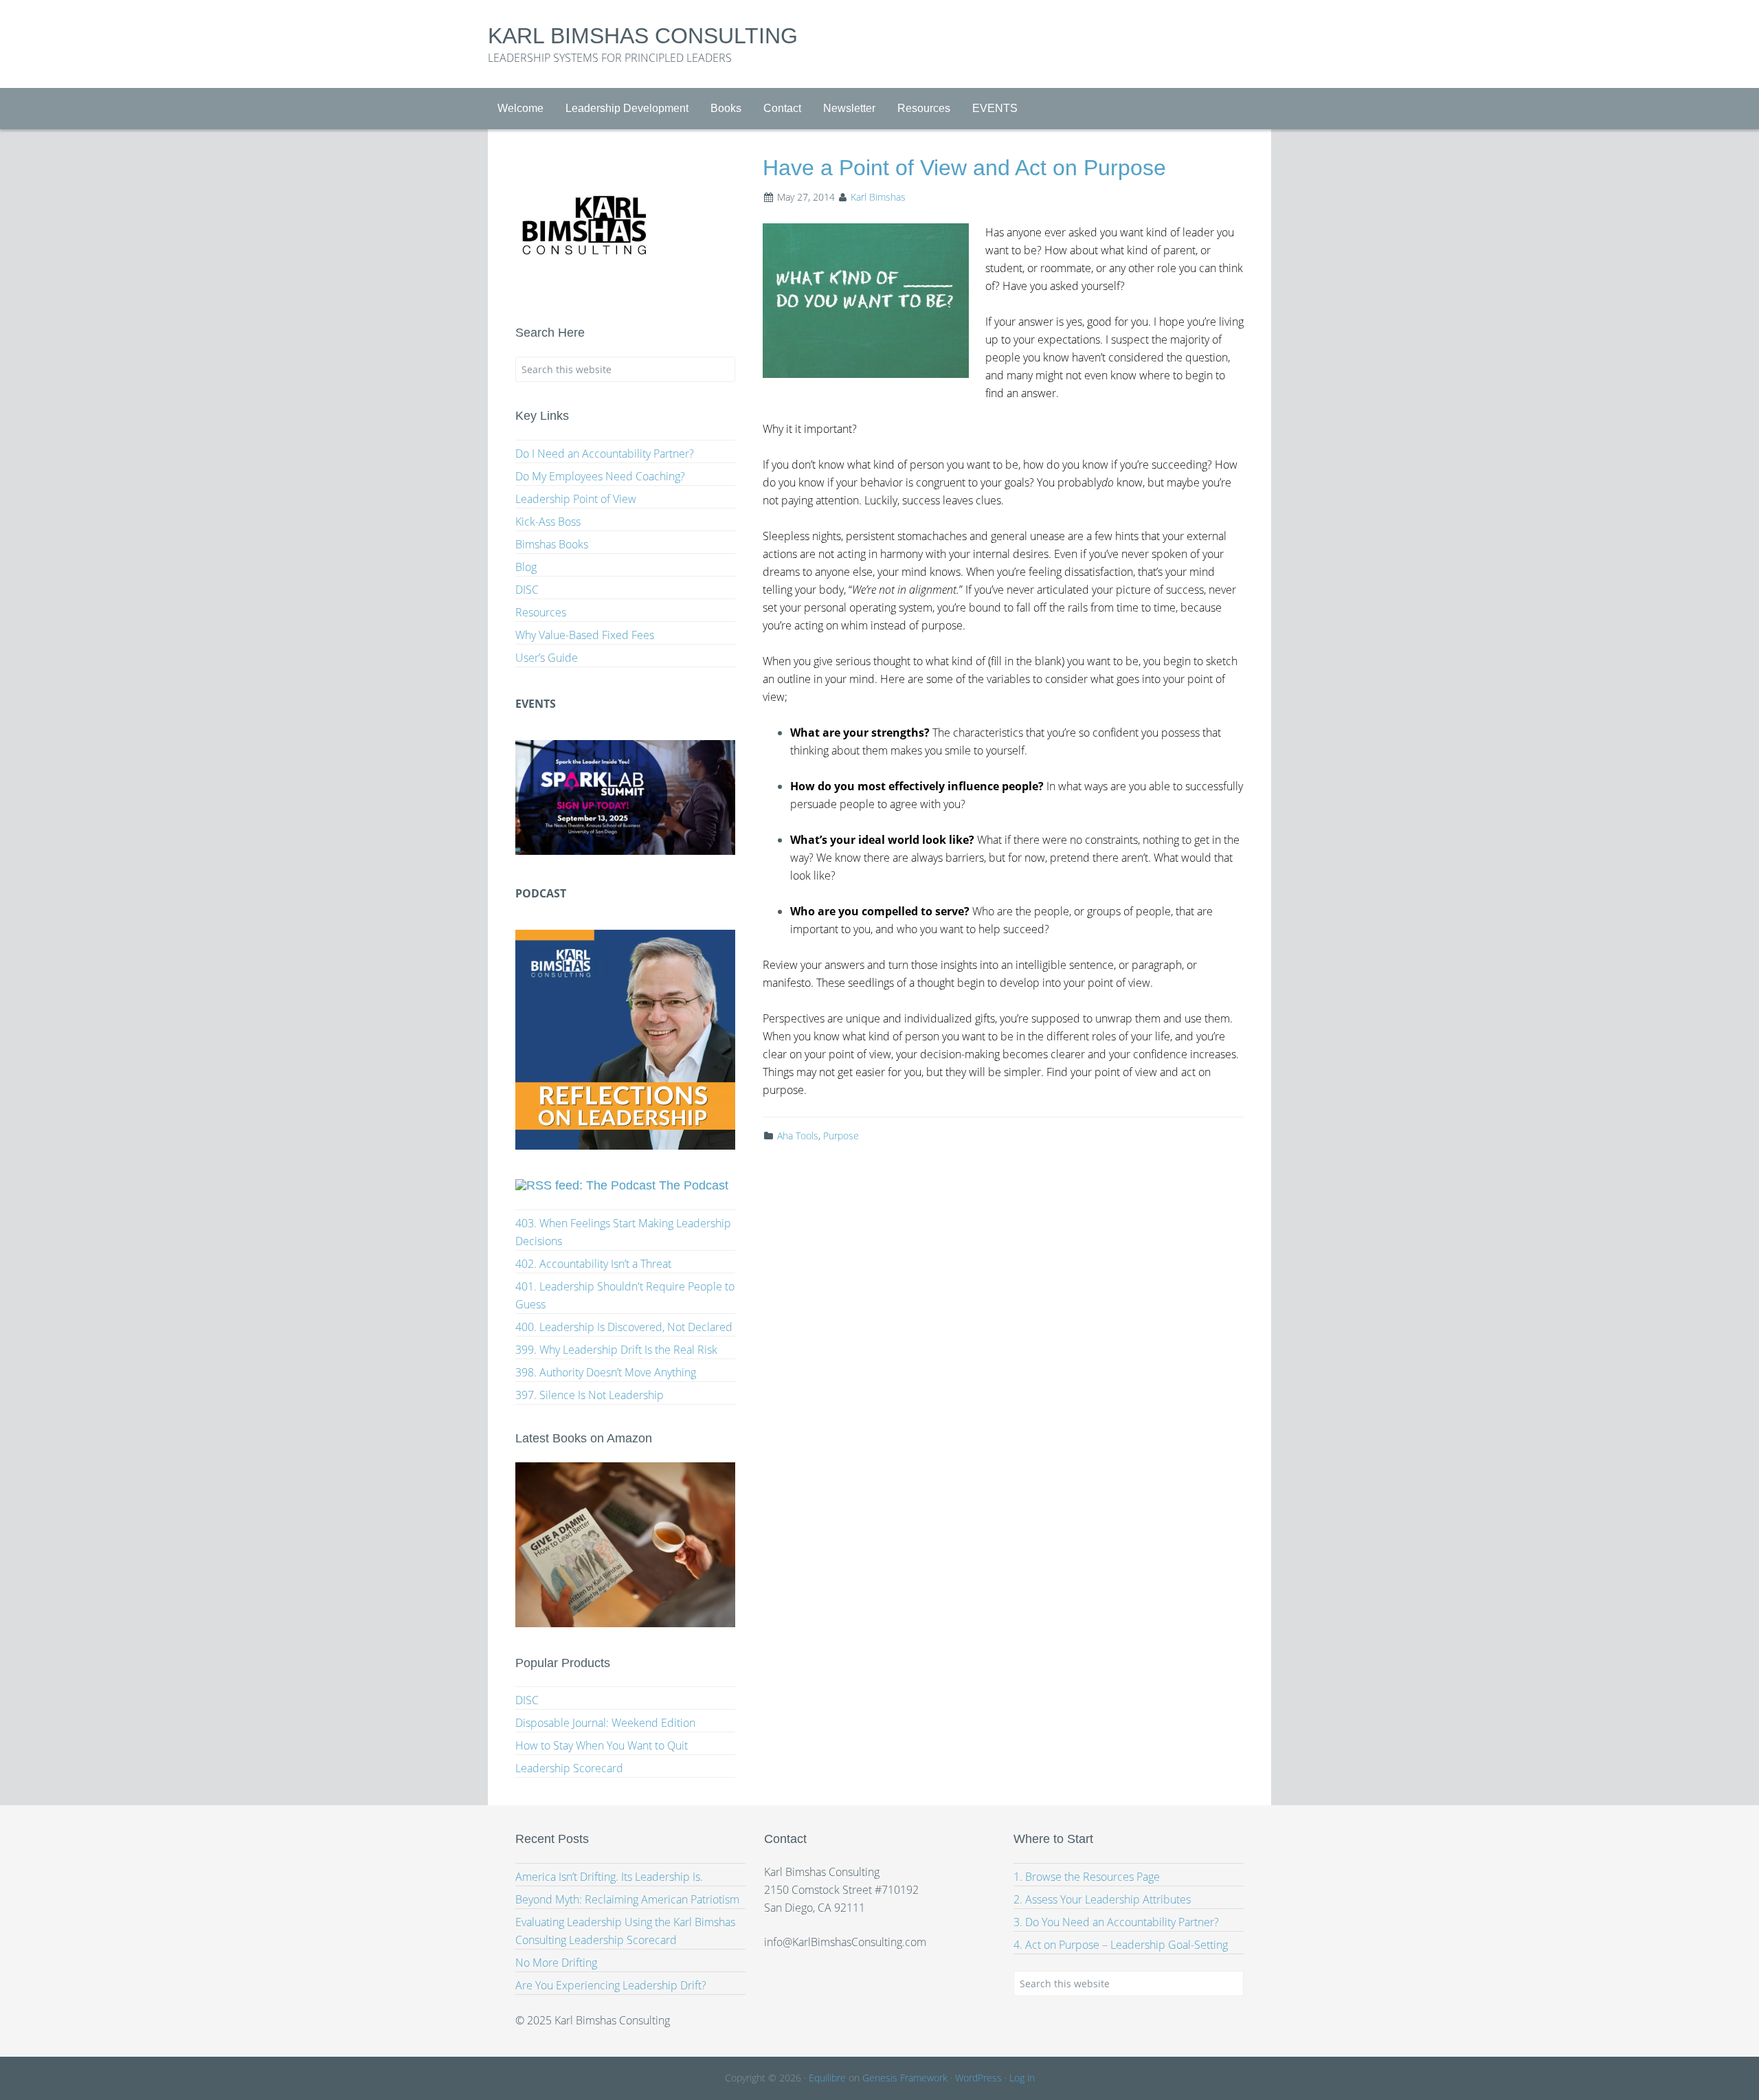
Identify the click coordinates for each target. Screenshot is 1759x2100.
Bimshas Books (552, 544)
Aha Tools (798, 1136)
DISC (527, 590)
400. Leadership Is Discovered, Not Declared (624, 1327)
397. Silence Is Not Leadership (590, 1395)
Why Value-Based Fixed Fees (585, 635)
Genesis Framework (905, 2078)
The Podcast (694, 1185)
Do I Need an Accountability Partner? (605, 454)
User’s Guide (547, 658)
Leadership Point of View (576, 499)
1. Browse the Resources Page (1087, 1877)
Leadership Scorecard (569, 1768)
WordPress (978, 2078)
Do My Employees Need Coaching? (600, 476)
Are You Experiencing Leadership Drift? (611, 1985)
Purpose (841, 1136)
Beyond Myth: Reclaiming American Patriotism (627, 1899)
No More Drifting (556, 1963)
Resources (541, 612)
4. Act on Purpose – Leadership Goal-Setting (1121, 1945)
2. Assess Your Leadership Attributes (1102, 1899)
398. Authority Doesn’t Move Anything (606, 1372)
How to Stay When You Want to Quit (602, 1745)
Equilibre (827, 2078)
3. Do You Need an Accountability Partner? (1116, 1922)
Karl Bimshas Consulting (643, 36)
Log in (1022, 2078)
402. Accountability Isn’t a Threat (593, 1264)
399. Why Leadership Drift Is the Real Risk (616, 1350)
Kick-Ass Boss (548, 522)
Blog (526, 567)
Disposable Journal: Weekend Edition (605, 1723)
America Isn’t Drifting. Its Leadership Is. (609, 1877)
